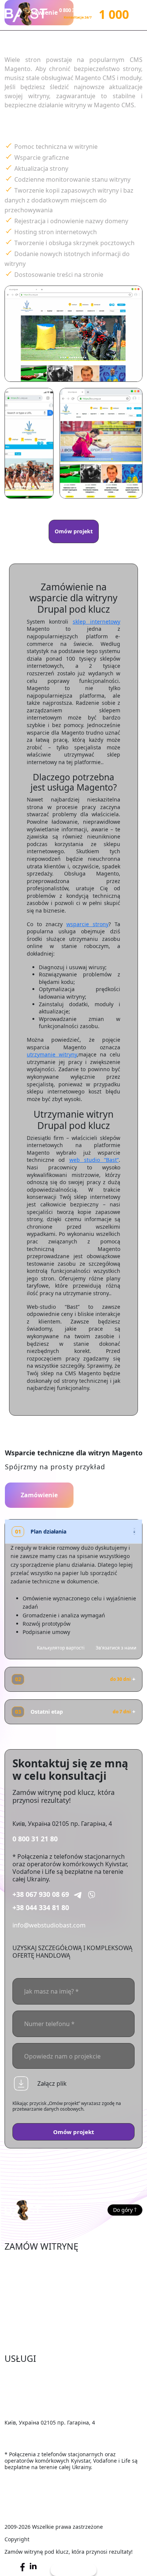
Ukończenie (21, 2374)
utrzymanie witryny (52, 1054)
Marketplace (22, 2273)
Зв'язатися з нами (116, 1648)
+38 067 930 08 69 (41, 1894)
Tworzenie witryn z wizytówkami (51, 2307)
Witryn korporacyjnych (37, 2296)
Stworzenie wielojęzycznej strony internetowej (71, 2342)
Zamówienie (39, 1495)
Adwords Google (28, 2397)
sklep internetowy (96, 622)
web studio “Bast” (94, 1160)
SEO (10, 2385)
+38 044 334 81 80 (41, 1907)
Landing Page (24, 2330)
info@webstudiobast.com (49, 1925)
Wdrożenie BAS (26, 2408)
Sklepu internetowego (36, 2261)
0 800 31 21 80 (35, 1839)
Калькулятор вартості (61, 1648)
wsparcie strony (87, 924)
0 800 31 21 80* (76, 10)
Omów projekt (74, 531)
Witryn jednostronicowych (42, 2319)
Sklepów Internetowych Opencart (53, 2284)
